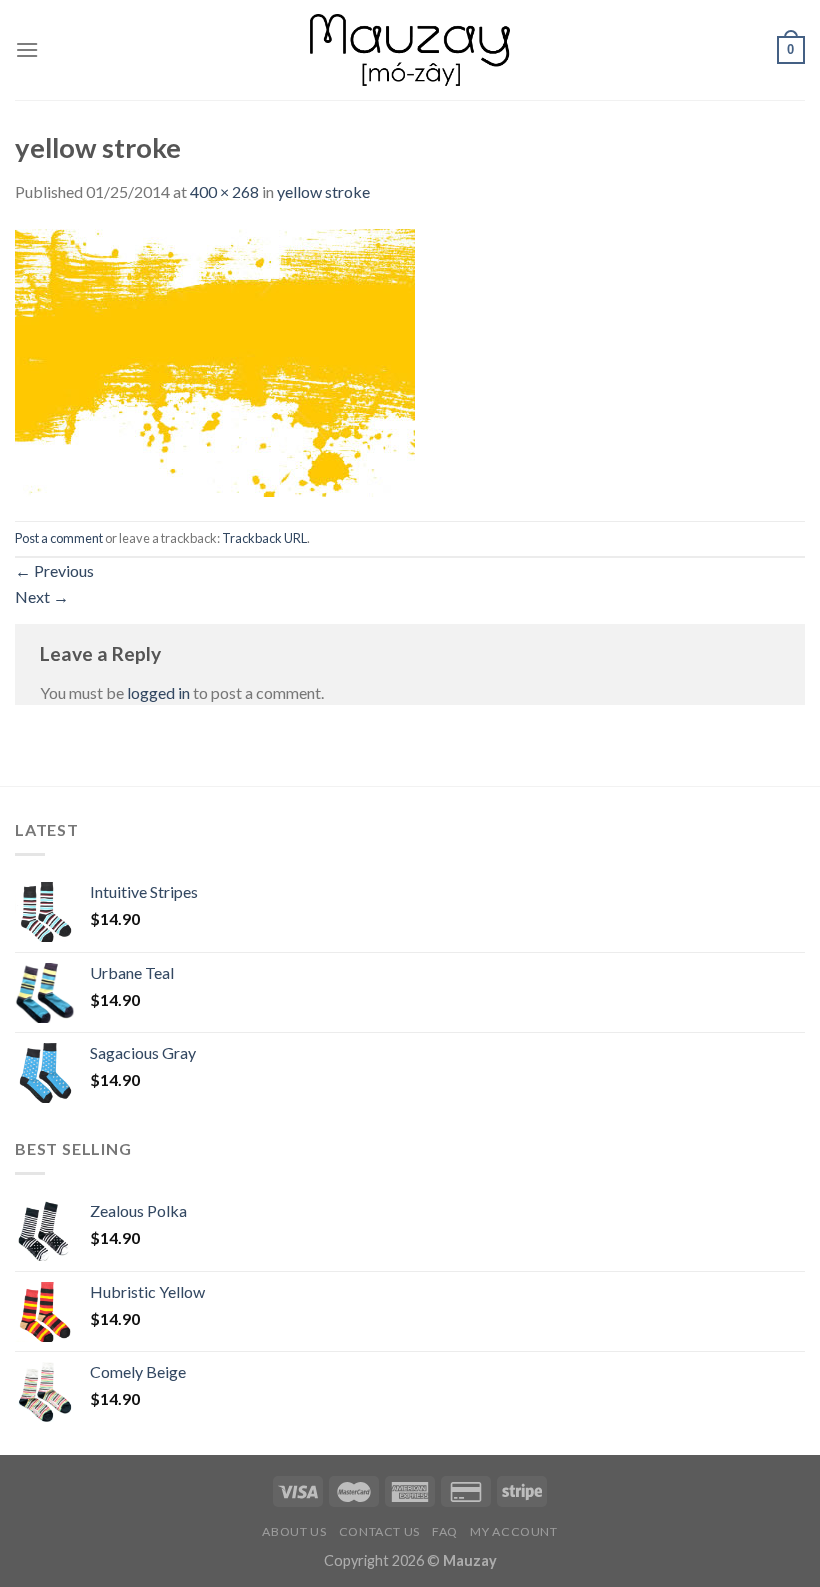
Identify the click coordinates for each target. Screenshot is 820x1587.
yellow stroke (323, 191)
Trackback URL (264, 538)
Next (42, 596)
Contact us (379, 1531)
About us (294, 1531)
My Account (513, 1531)
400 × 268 (224, 191)
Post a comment (59, 538)
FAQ (445, 1531)
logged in (158, 692)
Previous (54, 570)
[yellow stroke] (215, 360)
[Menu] (27, 49)
